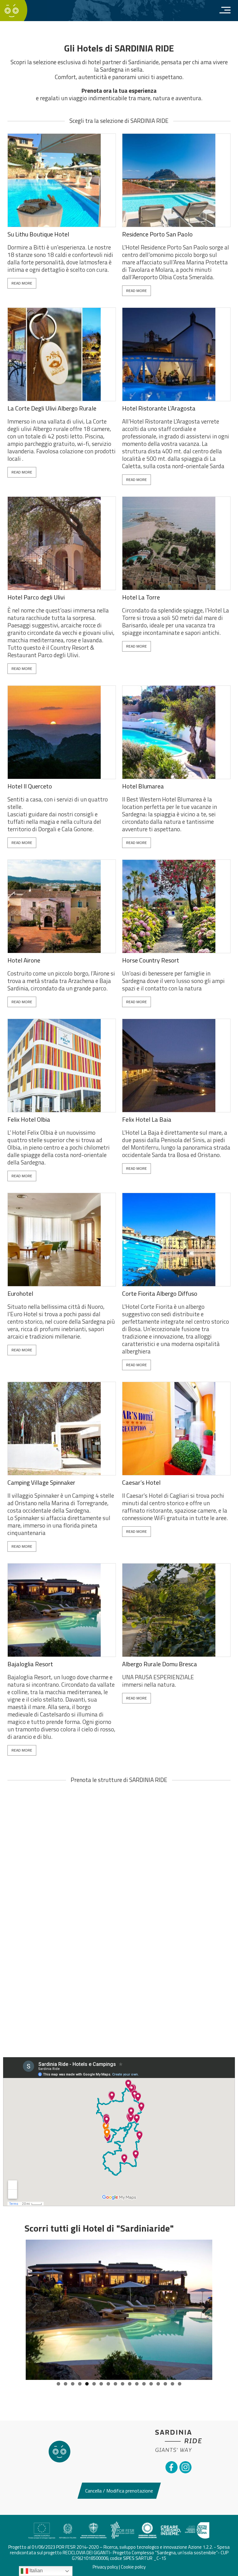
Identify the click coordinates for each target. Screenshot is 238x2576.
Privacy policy (105, 2567)
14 (151, 2384)
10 (123, 2384)
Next (203, 2314)
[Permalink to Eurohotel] (119, 2310)
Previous (35, 2314)
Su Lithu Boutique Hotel (38, 234)
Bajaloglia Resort (30, 1664)
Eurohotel (20, 1294)
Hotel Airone (24, 960)
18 (180, 2384)
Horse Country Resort (151, 960)
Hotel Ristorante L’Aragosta (159, 408)
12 (137, 2384)
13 (144, 2384)
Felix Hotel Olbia (29, 1120)
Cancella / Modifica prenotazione (119, 2491)
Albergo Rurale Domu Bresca (160, 1664)
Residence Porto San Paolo (157, 234)
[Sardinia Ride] (12, 10)
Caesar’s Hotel (141, 1483)
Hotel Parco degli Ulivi (36, 597)
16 (165, 2384)
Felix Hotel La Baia (147, 1120)
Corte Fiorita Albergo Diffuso (160, 1294)
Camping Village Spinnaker (41, 1483)
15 (158, 2384)
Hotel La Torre (141, 597)
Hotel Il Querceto (30, 786)
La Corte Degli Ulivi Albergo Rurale (52, 408)
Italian (35, 2571)
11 (130, 2384)
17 (172, 2384)
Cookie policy (133, 2567)
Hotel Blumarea (143, 786)
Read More (22, 283)
